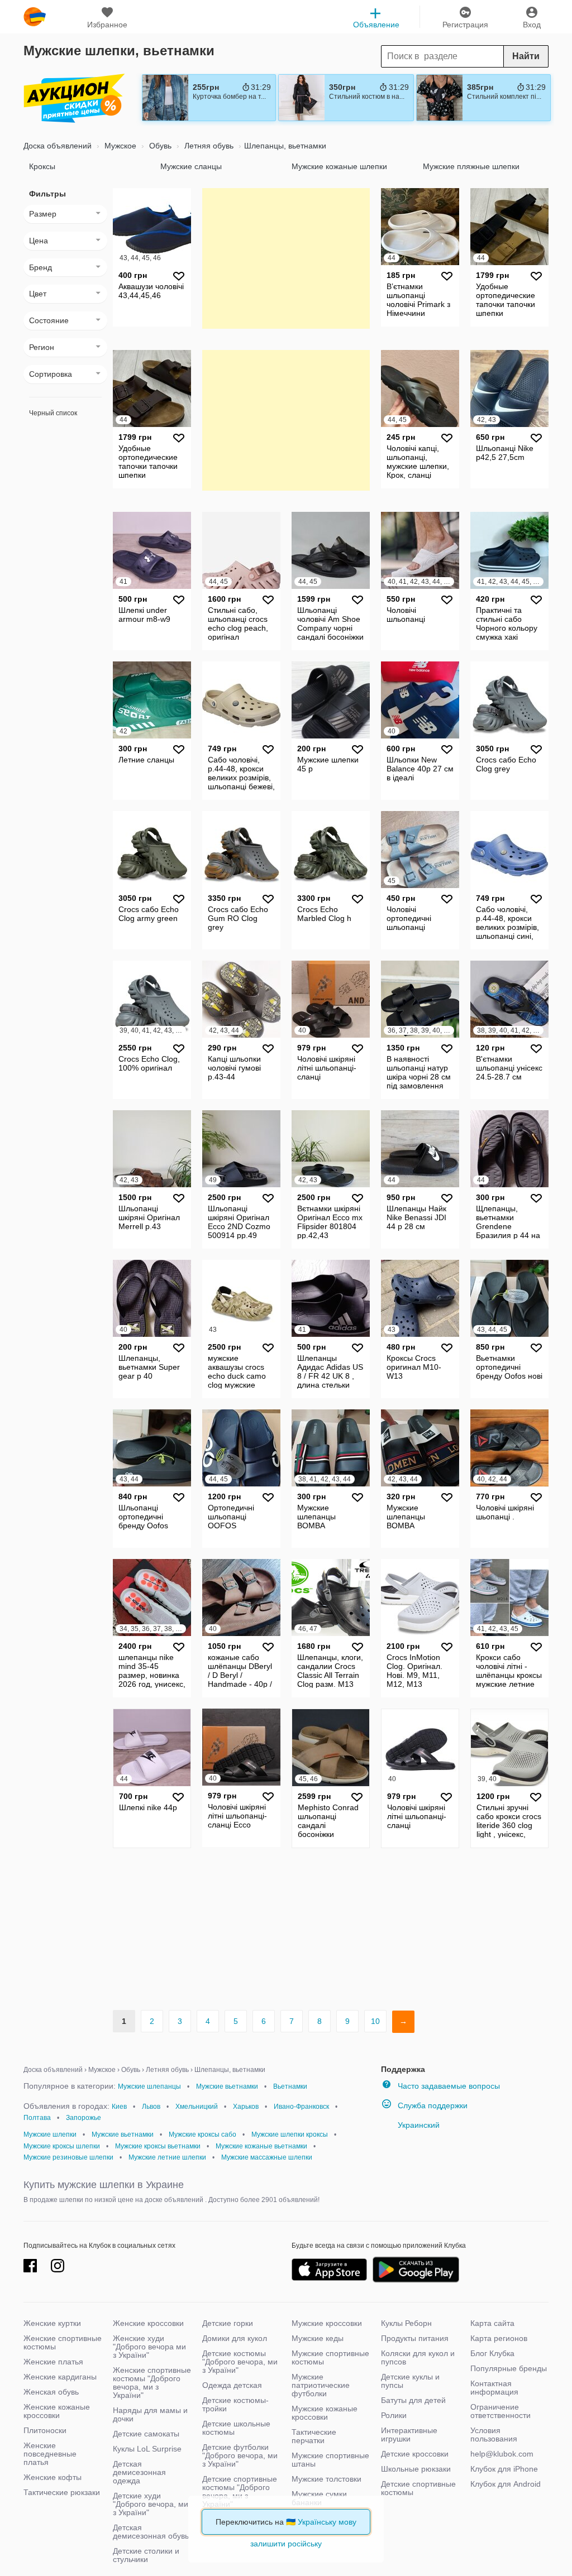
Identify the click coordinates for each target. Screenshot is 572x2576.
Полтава (37, 2118)
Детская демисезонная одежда (139, 2472)
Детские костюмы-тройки (235, 2404)
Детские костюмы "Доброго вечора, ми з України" (240, 2362)
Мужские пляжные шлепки (471, 166)
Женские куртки (52, 2323)
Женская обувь (51, 2392)
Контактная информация (494, 2388)
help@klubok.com (502, 2454)
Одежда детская (232, 2385)
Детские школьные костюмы (236, 2428)
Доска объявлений (58, 146)
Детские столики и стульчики (146, 2555)
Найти (526, 56)
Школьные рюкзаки (416, 2469)
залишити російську (286, 2544)
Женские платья (53, 2362)
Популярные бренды (509, 2368)
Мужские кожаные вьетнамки (261, 2146)
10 (375, 2021)
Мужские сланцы (191, 166)
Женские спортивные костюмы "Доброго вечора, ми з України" (152, 2383)
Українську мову (327, 2522)
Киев (119, 2107)
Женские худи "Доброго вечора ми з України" (149, 2347)
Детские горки (228, 2323)
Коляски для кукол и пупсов (418, 2357)
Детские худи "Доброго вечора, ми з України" (151, 2504)
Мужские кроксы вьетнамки (158, 2146)
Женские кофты (53, 2477)
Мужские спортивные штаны (330, 2460)
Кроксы (42, 166)
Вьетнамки (290, 2086)
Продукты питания (415, 2338)
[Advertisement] (286, 258)
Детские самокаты (146, 2434)
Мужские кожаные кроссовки (325, 2413)
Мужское (119, 146)
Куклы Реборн (406, 2323)
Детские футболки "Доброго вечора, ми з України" (240, 2455)
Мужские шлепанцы (149, 2086)
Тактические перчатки (314, 2436)
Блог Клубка (492, 2353)
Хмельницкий (197, 2107)
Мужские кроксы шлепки (62, 2146)
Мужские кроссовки (327, 2323)
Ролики (394, 2415)
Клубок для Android (506, 2484)
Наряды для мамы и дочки (150, 2414)
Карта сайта (492, 2323)
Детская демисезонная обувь (151, 2532)
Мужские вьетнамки (227, 2086)
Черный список (53, 413)
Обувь (159, 146)
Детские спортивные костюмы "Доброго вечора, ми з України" (240, 2491)
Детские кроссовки (415, 2454)
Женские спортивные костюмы (63, 2342)
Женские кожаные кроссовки (57, 2411)
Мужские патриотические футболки (321, 2385)
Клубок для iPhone (504, 2469)
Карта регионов (499, 2338)
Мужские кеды (318, 2338)
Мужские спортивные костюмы (330, 2357)
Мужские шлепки (50, 2134)
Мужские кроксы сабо (202, 2134)
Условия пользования (494, 2435)
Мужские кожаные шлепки (339, 166)
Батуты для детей (413, 2400)
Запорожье (84, 2118)
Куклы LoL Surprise (147, 2449)
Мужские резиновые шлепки (68, 2157)
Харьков (246, 2107)
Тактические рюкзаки (62, 2492)
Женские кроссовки (148, 2323)
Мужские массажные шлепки (267, 2157)
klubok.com (35, 17)
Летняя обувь (208, 146)
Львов (151, 2107)
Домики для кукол (235, 2338)
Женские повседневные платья (50, 2454)
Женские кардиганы (60, 2377)
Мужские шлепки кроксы (290, 2134)
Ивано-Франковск (301, 2107)
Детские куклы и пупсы (410, 2381)
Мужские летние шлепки (167, 2157)
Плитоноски (45, 2430)
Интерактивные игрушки (409, 2435)
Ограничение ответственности (500, 2411)
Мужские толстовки (326, 2479)
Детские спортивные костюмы (418, 2488)
